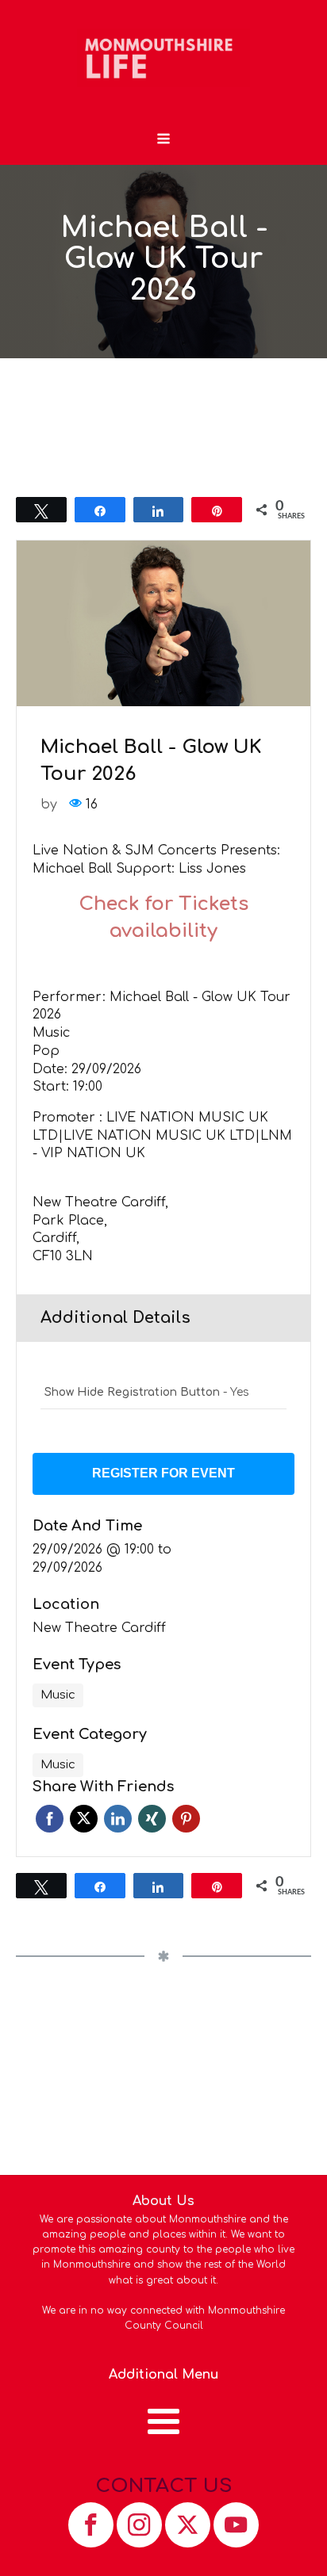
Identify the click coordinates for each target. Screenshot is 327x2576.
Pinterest (186, 1819)
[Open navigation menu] (163, 140)
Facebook (50, 1819)
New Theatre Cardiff (99, 1628)
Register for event (163, 1473)
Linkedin (118, 1819)
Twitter (84, 1819)
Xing (152, 1819)
